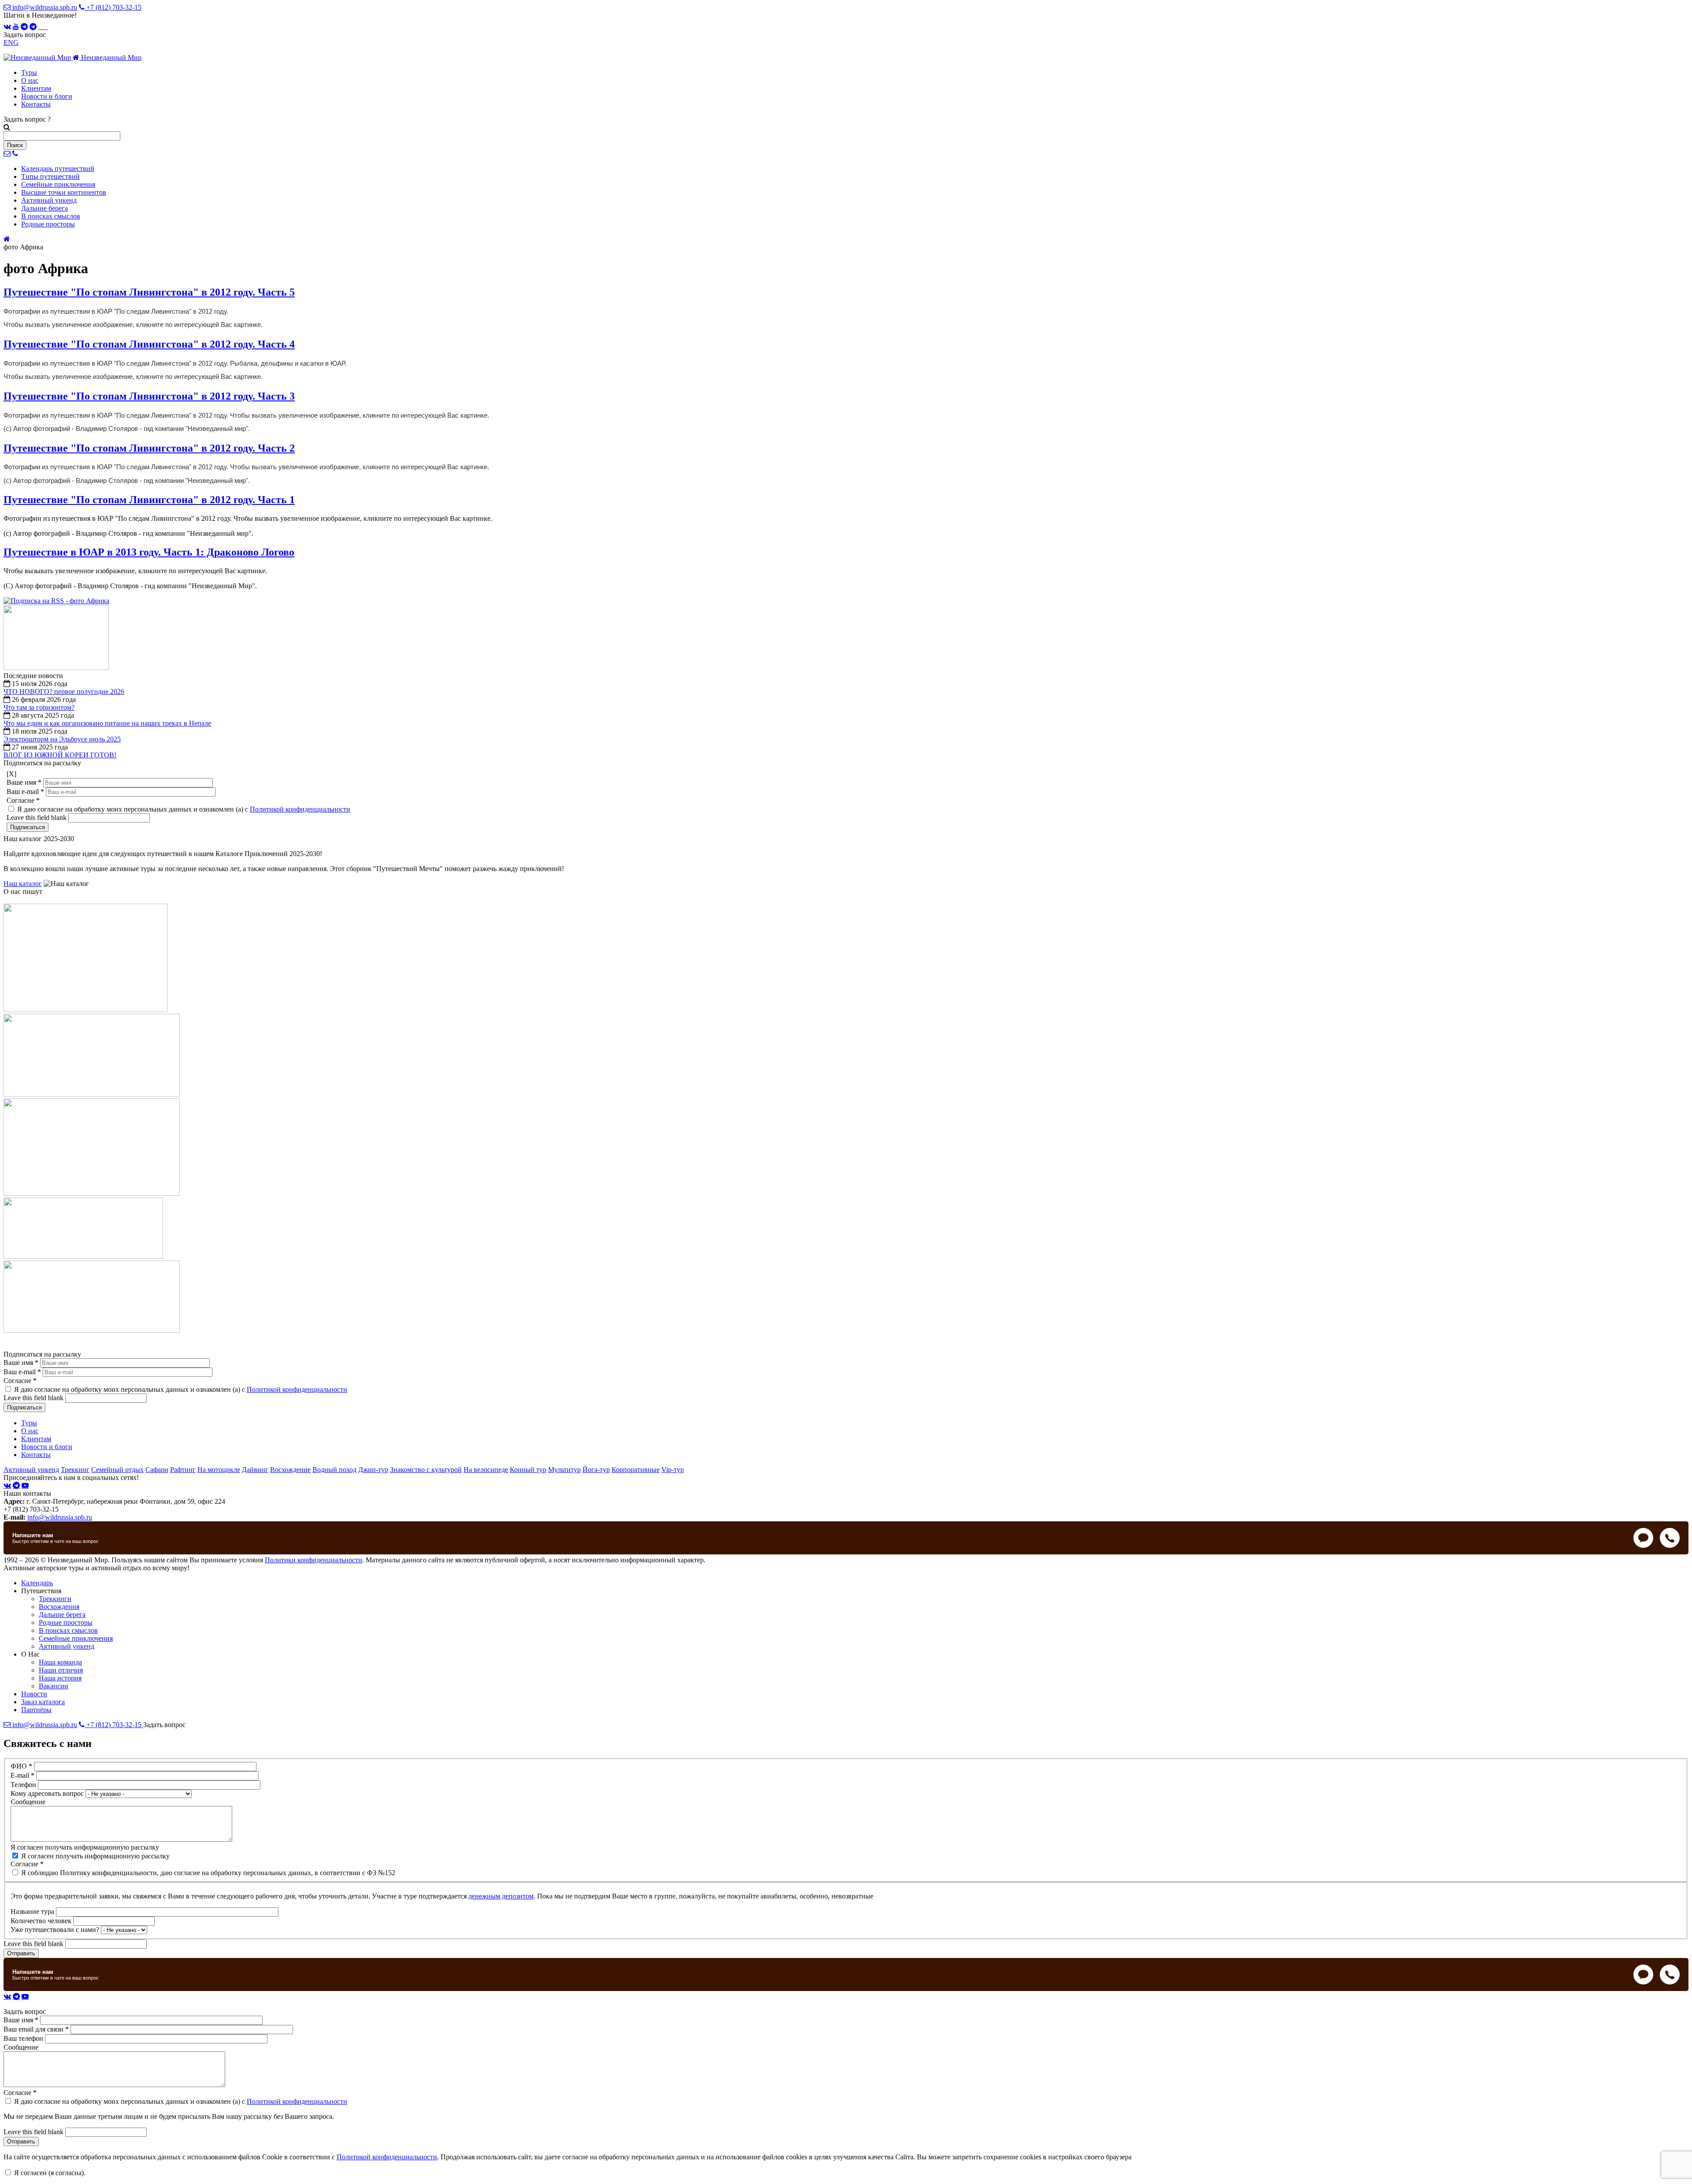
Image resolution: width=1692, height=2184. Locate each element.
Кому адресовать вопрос (48, 1793)
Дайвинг (255, 1470)
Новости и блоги (47, 96)
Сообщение (28, 1802)
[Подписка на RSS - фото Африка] (56, 601)
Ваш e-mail (25, 792)
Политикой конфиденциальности (300, 809)
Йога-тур (596, 1470)
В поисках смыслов (68, 1630)
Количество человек (42, 1921)
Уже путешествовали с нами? (56, 1930)
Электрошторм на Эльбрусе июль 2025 (62, 739)
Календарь (58, 169)
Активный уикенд (31, 1470)
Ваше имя (24, 782)
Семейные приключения (76, 1638)
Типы (50, 176)
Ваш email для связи (36, 2029)
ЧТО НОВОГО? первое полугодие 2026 (64, 692)
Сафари (157, 1470)
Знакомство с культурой (426, 1470)
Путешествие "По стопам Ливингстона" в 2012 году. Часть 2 (149, 448)
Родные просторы (66, 1622)
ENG (11, 43)
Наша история (60, 1678)
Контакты (36, 104)
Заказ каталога (43, 1702)
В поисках (51, 216)
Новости (34, 1694)
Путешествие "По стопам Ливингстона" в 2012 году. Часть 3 (149, 396)
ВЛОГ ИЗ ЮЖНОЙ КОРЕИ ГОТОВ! (60, 755)
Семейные (58, 184)
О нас (30, 80)
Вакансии (54, 1686)
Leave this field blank (37, 818)
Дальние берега (62, 1615)
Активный (49, 200)
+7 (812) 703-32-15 (113, 7)
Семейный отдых (117, 1470)
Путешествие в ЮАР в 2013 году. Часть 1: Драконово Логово (149, 552)
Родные (48, 224)
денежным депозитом (501, 1896)
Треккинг (75, 1470)
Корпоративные (636, 1470)
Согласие (23, 800)
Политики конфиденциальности (314, 1560)
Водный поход (334, 1470)
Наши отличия (61, 1670)
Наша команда (60, 1662)
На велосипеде (486, 1470)
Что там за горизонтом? (39, 707)
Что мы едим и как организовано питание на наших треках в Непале (107, 723)
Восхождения (59, 1607)
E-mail (22, 1775)
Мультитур (564, 1470)
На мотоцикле (219, 1470)
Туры (29, 72)
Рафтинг (183, 1470)
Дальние (45, 208)
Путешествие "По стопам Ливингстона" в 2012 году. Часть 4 (149, 344)
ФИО (21, 1766)
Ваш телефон (24, 2038)
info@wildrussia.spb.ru (44, 7)
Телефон (24, 1785)
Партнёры (36, 1710)
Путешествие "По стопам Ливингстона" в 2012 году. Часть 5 (149, 292)
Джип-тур (373, 1470)
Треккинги (55, 1599)
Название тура (33, 1911)
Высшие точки (64, 192)
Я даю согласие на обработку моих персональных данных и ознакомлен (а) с (184, 809)
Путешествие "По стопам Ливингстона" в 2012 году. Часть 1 (149, 500)
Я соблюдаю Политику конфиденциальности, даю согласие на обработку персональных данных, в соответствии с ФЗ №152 (208, 1873)
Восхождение (290, 1470)
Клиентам (36, 88)
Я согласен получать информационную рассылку (85, 1847)
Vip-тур (673, 1470)
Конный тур (528, 1470)
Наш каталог (23, 884)
